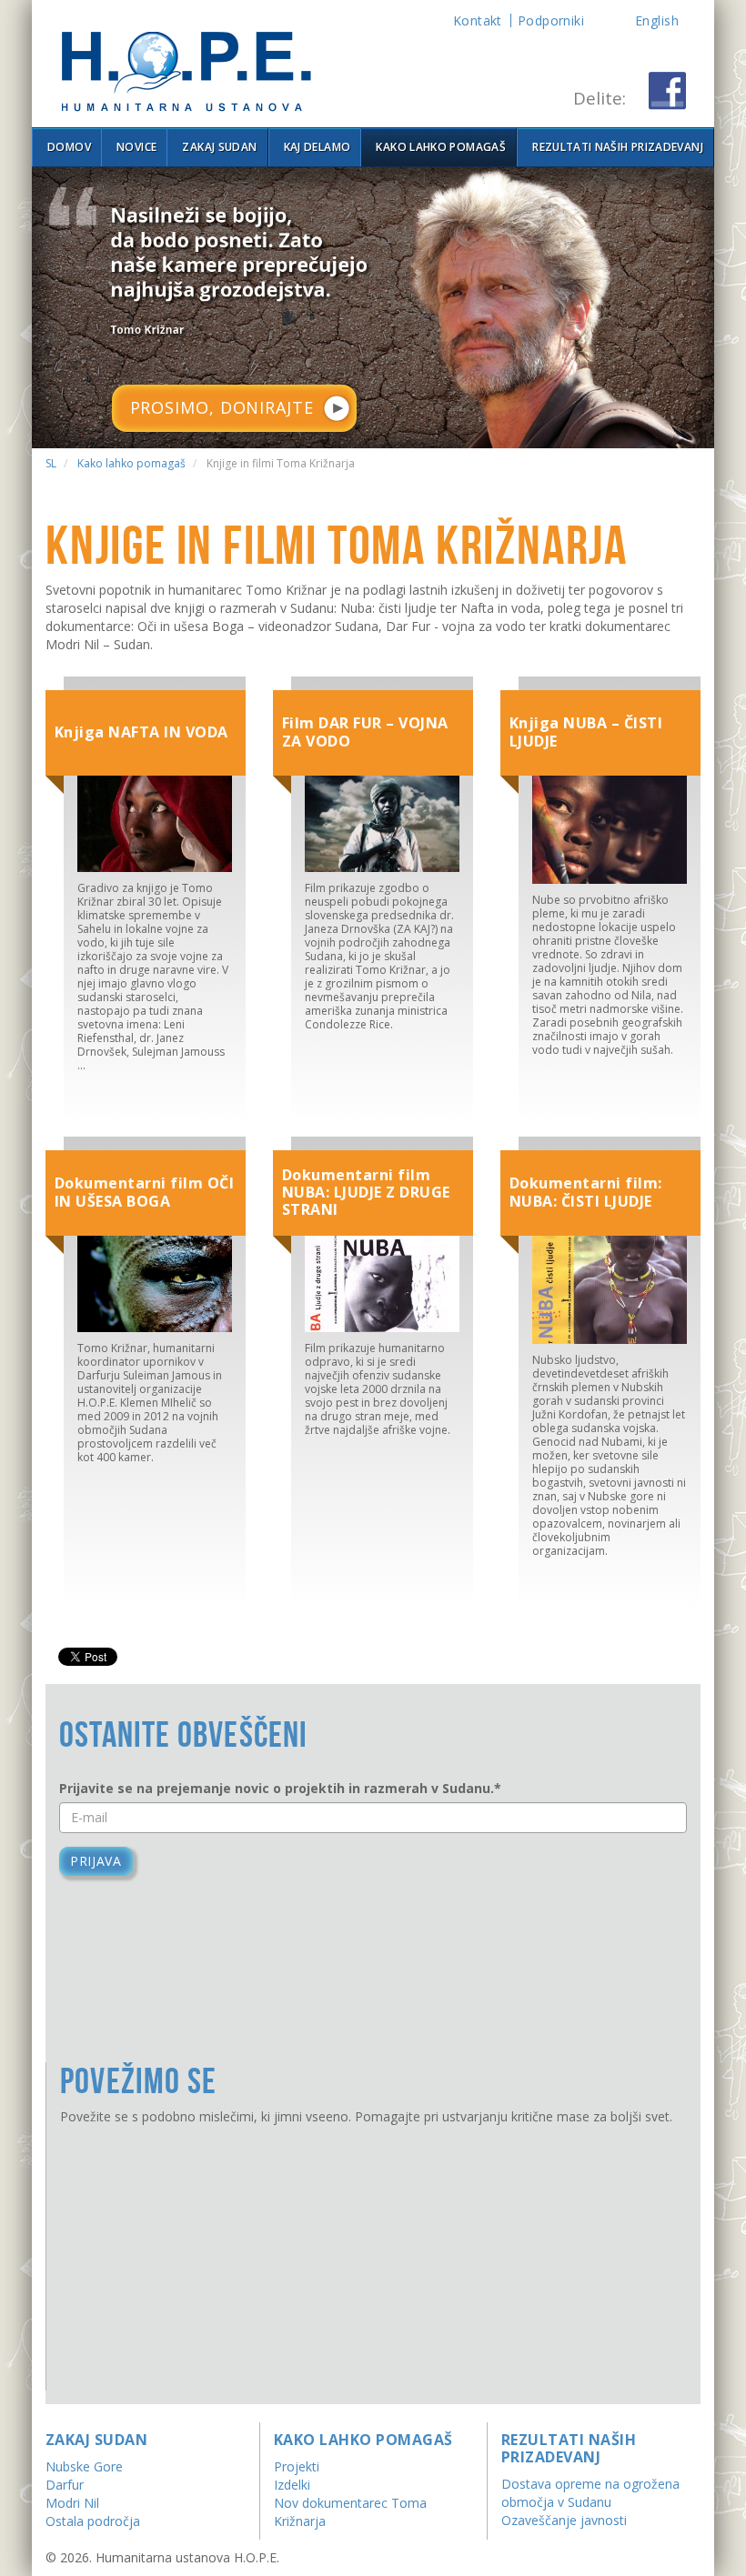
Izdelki (292, 2485)
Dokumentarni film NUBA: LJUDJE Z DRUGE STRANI (366, 1192)
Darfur (65, 2485)
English (657, 20)
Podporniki (551, 20)
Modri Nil (72, 2503)
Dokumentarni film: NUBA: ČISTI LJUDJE (586, 1192)
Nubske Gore (84, 2466)
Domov (69, 147)
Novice (136, 147)
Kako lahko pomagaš (440, 147)
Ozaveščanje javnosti (564, 2520)
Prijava (96, 1861)
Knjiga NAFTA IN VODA (141, 732)
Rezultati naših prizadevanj (618, 147)
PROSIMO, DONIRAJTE (222, 407)
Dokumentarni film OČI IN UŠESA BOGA (144, 1192)
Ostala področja (93, 2521)
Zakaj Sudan (219, 147)
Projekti (297, 2466)
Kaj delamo (318, 147)
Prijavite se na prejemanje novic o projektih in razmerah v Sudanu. (280, 1788)
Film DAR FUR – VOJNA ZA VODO (365, 732)
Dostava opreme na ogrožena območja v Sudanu (590, 2493)
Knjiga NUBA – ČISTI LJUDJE (586, 732)
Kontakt (478, 20)
